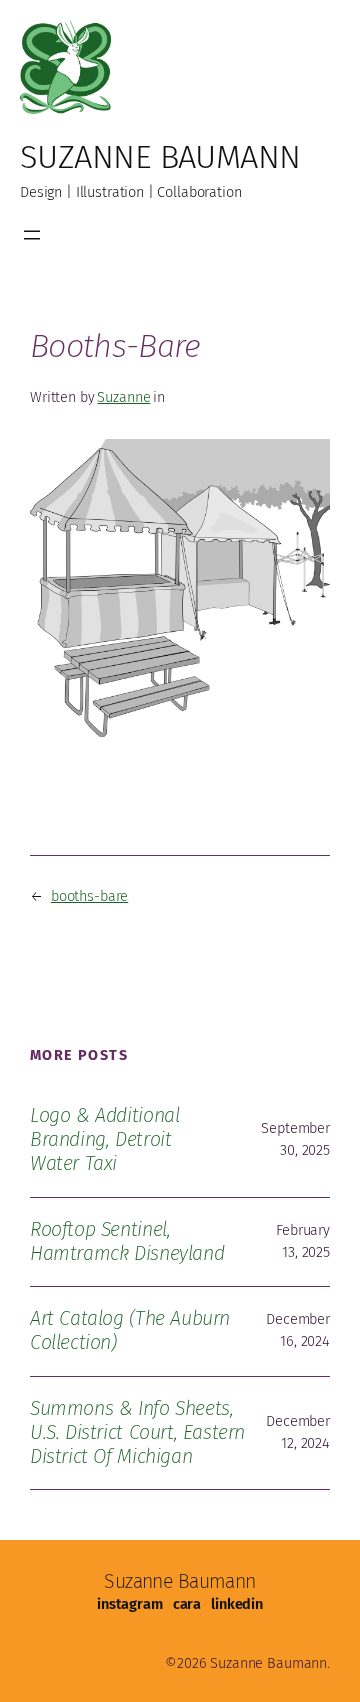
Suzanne (123, 397)
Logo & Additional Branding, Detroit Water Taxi (104, 1140)
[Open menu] (32, 235)
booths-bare (89, 896)
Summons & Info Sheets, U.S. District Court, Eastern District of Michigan (137, 1433)
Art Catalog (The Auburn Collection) (130, 1330)
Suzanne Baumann (160, 157)
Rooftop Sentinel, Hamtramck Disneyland (127, 1241)
